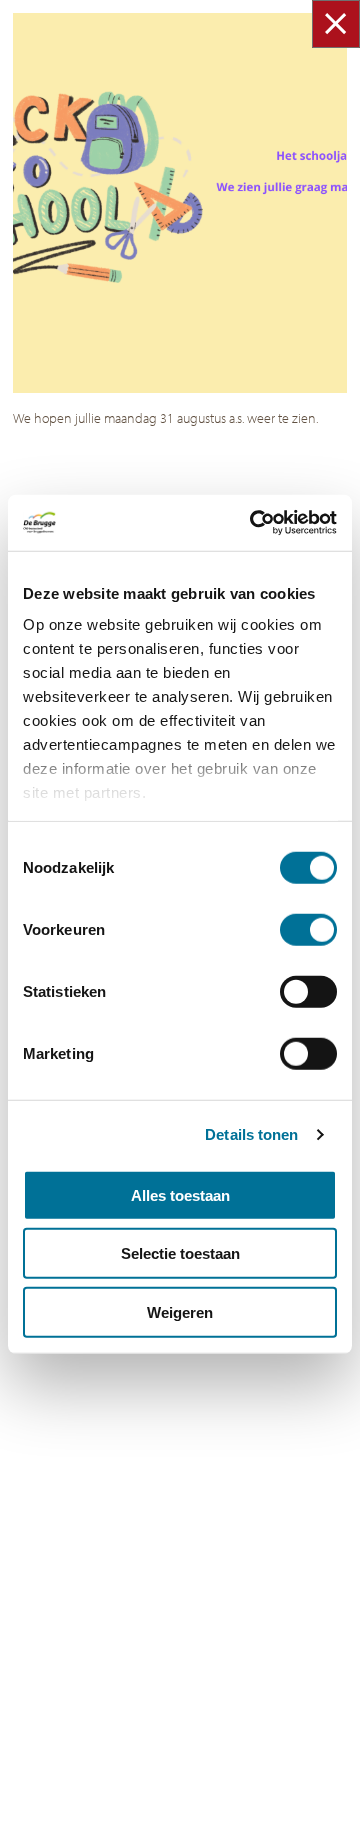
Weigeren (180, 1311)
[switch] (308, 929)
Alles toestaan (180, 1194)
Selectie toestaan (180, 1253)
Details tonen (251, 1134)
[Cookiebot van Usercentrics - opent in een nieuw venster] (254, 523)
